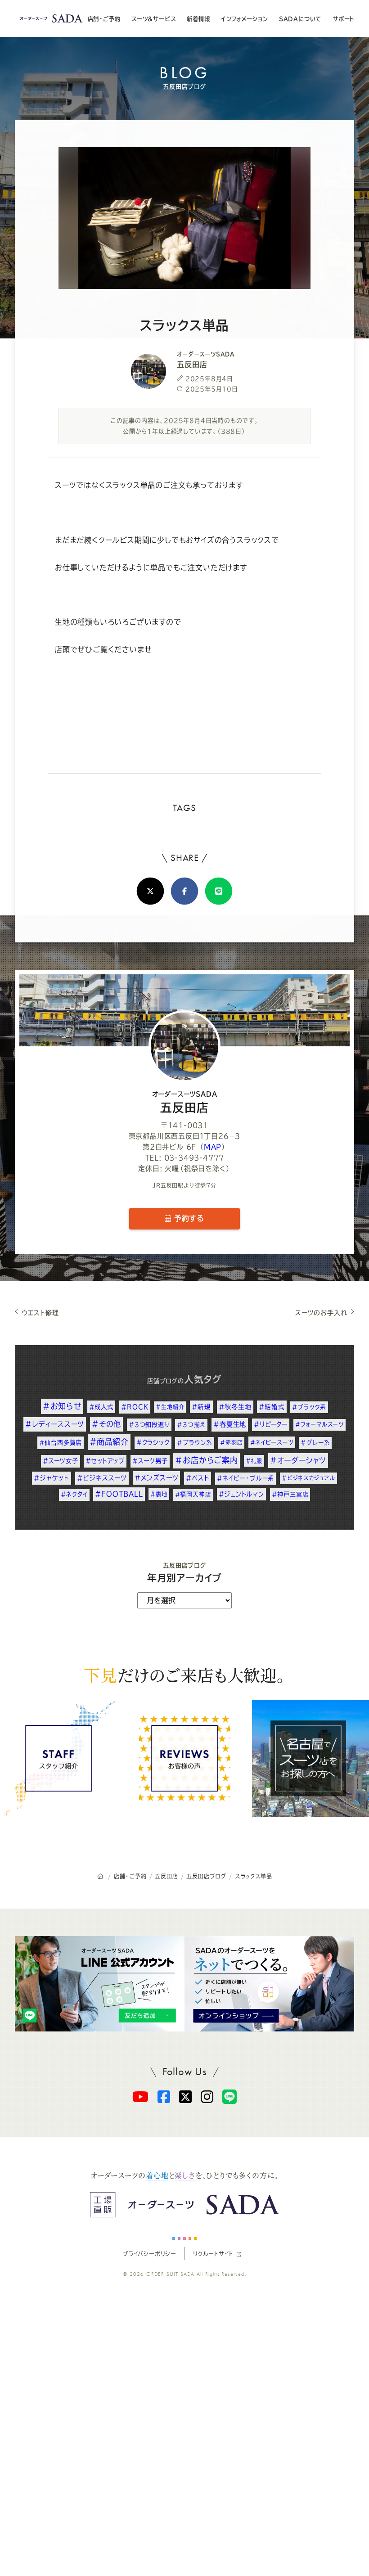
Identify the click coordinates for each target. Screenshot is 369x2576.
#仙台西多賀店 (61, 1443)
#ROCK (135, 1407)
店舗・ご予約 (104, 19)
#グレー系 (315, 1443)
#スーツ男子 (150, 1461)
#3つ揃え (191, 1425)
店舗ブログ (162, 1381)
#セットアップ (105, 1461)
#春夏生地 (230, 1424)
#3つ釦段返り (149, 1424)
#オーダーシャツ (298, 1460)
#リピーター (271, 1424)
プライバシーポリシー (149, 2254)
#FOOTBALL (119, 1494)
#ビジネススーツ (102, 1478)
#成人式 (101, 1407)
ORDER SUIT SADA (171, 2274)
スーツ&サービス (153, 19)
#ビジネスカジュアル (308, 1478)
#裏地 (159, 1494)
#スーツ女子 (61, 1461)
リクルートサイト (213, 2254)
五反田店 (185, 1102)
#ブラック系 (309, 1407)
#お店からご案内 (206, 1460)
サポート (343, 19)
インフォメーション (244, 19)
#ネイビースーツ (272, 1442)
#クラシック (153, 1442)
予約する (188, 1218)
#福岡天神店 (193, 1494)
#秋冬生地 (235, 1407)
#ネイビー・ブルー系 (245, 1478)
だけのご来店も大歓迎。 (184, 1675)
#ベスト (198, 1478)
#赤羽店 (231, 1442)
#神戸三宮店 (290, 1494)
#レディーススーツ (55, 1424)
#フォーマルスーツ (319, 1424)
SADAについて (300, 19)
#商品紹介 (109, 1442)
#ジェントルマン (241, 1494)
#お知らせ (62, 1406)
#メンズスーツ (157, 1478)
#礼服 (254, 1461)
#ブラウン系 (195, 1443)
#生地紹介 (170, 1407)
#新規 (201, 1407)
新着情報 (198, 19)
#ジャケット (52, 1478)
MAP (213, 1147)
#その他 (106, 1424)
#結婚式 (272, 1407)
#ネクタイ (74, 1494)
